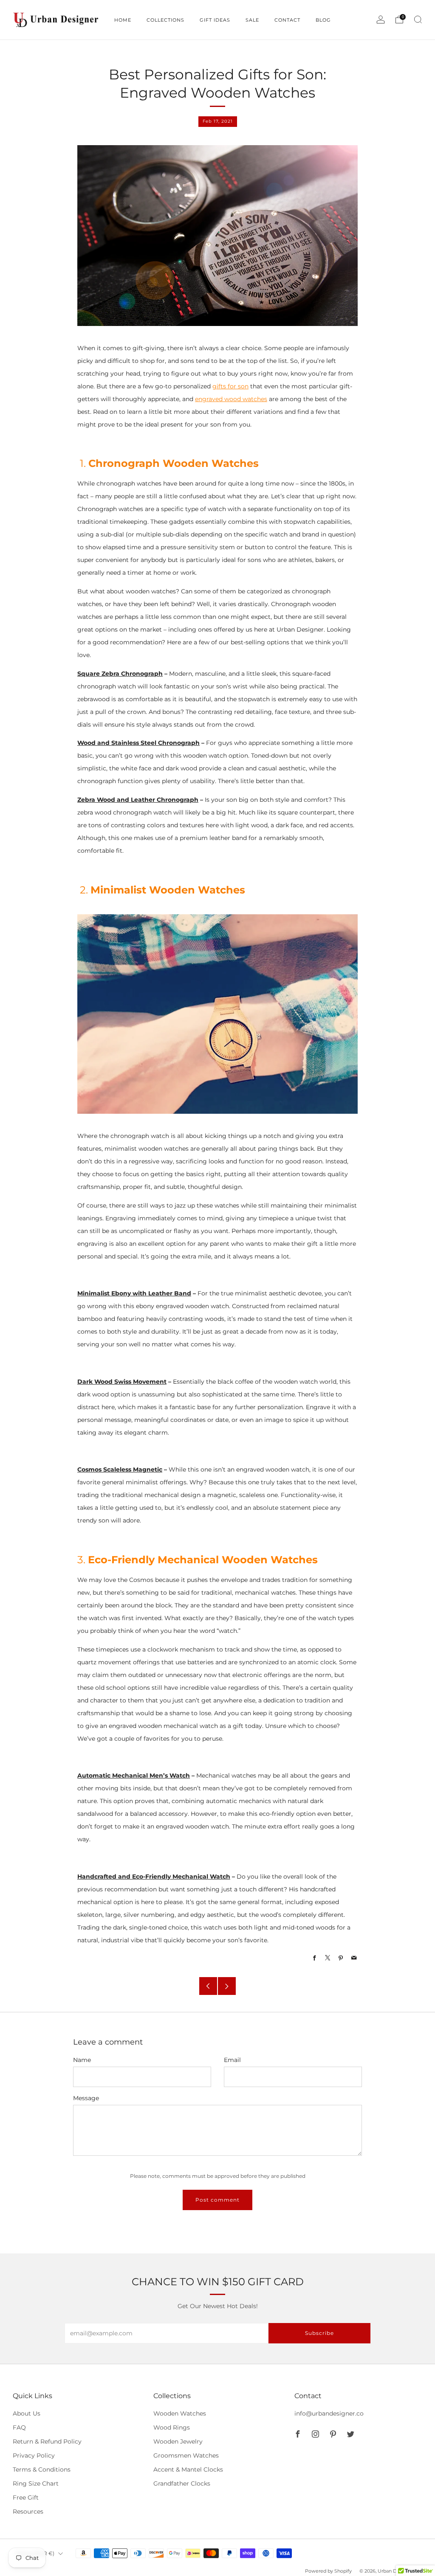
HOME (123, 20)
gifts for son (230, 386)
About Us (27, 2413)
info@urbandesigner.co (329, 2413)
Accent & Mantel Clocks (188, 2469)
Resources (28, 2511)
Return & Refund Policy (47, 2441)
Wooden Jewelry (178, 2441)
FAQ (19, 2427)
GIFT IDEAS (215, 20)
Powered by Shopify (328, 2571)
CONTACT (287, 20)
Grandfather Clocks (182, 2483)
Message (86, 2098)
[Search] (418, 20)
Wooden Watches (180, 2413)
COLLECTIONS (165, 20)
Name (82, 2060)
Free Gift (26, 2497)
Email (232, 2060)
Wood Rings (172, 2427)
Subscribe (319, 2333)
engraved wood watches (231, 399)
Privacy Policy (34, 2455)
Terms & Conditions (42, 2469)
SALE (252, 20)
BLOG (323, 20)
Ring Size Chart (36, 2483)
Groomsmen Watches (186, 2455)
